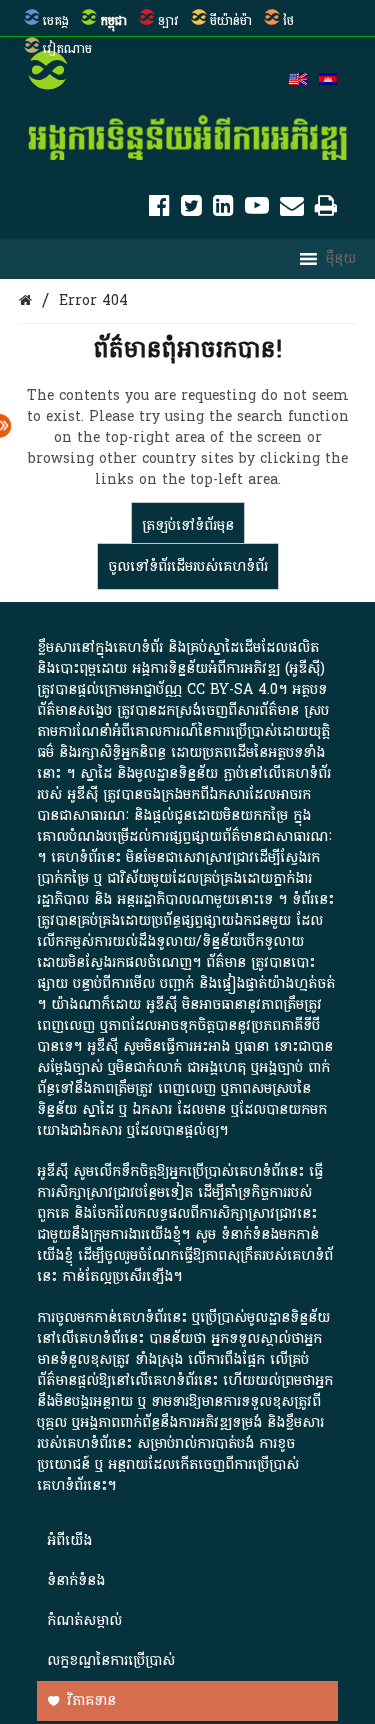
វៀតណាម (67, 49)
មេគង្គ (56, 21)
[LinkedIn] (223, 209)
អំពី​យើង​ (69, 1540)
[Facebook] (159, 209)
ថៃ (288, 21)
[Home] (25, 300)
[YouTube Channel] (257, 209)
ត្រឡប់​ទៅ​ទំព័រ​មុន (188, 525)
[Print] (326, 209)
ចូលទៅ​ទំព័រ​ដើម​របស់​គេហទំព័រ (188, 566)
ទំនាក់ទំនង (76, 1580)
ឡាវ (168, 21)
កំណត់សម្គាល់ (84, 1620)
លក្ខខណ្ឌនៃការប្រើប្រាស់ (111, 1660)
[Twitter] (191, 209)
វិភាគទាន (91, 1700)
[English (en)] (298, 81)
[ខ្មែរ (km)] (328, 81)
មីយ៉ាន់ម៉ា (231, 21)
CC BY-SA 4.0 (232, 689)
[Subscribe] (292, 209)
